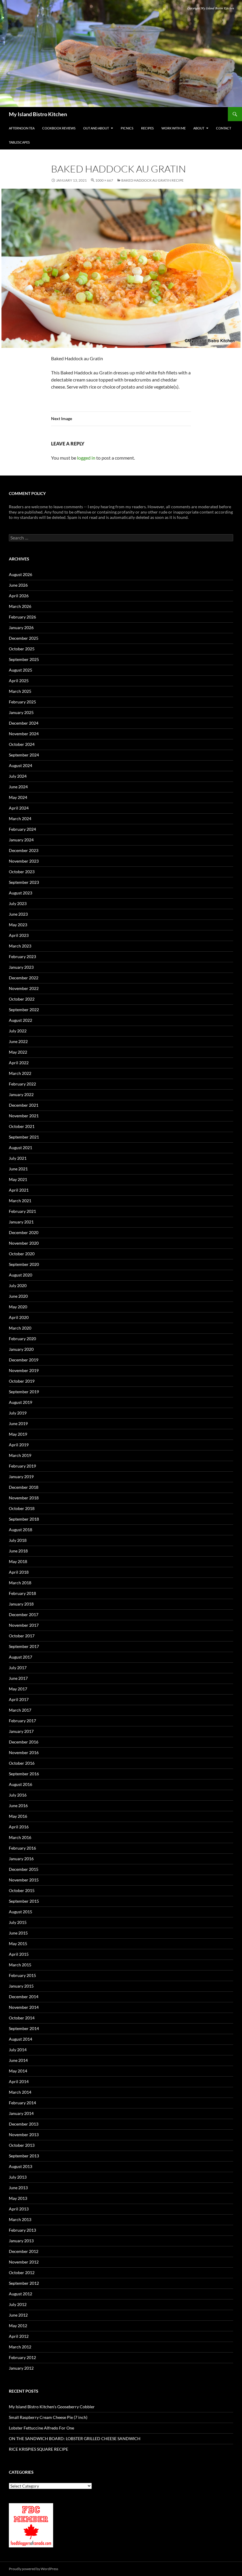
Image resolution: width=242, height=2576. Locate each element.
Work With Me (174, 128)
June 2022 (18, 1041)
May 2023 (18, 925)
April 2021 (19, 1190)
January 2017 (21, 1731)
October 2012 (22, 2272)
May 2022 (18, 1052)
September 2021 (24, 1137)
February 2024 (22, 829)
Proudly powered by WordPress (33, 2569)
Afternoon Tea (22, 128)
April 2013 (19, 2209)
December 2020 (24, 1232)
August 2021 (21, 1148)
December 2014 (24, 1997)
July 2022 (18, 1031)
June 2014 (18, 2060)
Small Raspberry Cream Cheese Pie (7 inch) (48, 2417)
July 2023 (18, 903)
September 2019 (24, 1392)
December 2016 (24, 1742)
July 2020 (18, 1285)
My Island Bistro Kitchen (38, 114)
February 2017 (22, 1721)
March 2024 (20, 819)
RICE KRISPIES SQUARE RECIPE (39, 2449)
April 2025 (19, 681)
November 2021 (24, 1116)
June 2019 (18, 1423)
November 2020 (24, 1243)
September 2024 (24, 755)
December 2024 (24, 723)
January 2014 (21, 2113)
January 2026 (21, 627)
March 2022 (20, 1073)
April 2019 (19, 1445)
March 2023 (20, 946)
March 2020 (20, 1328)
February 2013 (22, 2230)
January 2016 (21, 1859)
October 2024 (22, 744)
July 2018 (18, 1540)
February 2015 (22, 1975)
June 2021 (18, 1169)
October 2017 (22, 1636)
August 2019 (21, 1402)
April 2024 (19, 808)
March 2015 (20, 1965)
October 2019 (22, 1381)
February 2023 (22, 956)
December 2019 (24, 1360)
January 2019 (21, 1477)
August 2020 (21, 1275)
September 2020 (24, 1264)
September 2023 (24, 882)
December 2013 (24, 2124)
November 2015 (24, 1880)
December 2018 (24, 1487)
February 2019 (22, 1466)
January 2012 (21, 2368)
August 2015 (21, 1912)
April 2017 (19, 1699)
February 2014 (22, 2103)
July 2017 (18, 1668)
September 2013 (24, 2156)
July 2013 (18, 2177)
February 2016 (22, 1848)
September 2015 (24, 1901)
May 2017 (18, 1689)
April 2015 (19, 1954)
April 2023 (19, 935)
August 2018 (21, 1530)
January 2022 (21, 1094)
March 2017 (20, 1710)
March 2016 (20, 1837)
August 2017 (21, 1657)
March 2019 (20, 1455)
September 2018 (24, 1519)
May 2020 (18, 1307)
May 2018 (18, 1561)
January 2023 (21, 967)
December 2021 (24, 1105)
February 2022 (22, 1084)
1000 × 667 (104, 180)
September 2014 (24, 2028)
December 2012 (24, 2251)
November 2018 (24, 1498)
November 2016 (24, 1752)
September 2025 (24, 659)
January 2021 (21, 1222)
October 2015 (22, 1890)
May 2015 (18, 1943)
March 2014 (20, 2092)
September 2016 (24, 1774)
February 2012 (22, 2357)
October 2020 (22, 1254)
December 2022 (24, 978)
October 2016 (22, 1763)
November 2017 (24, 1625)
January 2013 (21, 2241)
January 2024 (21, 840)
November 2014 (24, 2007)
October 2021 (22, 1126)
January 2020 (21, 1349)
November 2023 (24, 861)
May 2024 (18, 797)
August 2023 (21, 893)
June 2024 (18, 787)
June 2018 (18, 1551)
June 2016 (18, 1806)
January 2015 (21, 1986)
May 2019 (18, 1434)
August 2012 (21, 2294)
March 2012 (20, 2347)
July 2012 (18, 2304)
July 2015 (18, 1922)
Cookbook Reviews (59, 128)
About (199, 128)
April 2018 (19, 1572)
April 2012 (19, 2336)
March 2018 (20, 1583)
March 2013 (20, 2219)
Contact (224, 128)
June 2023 (18, 914)
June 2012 (18, 2315)
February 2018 (22, 1593)
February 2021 (22, 1211)
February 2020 (22, 1339)
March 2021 (20, 1201)
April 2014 (19, 2081)
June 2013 (18, 2188)
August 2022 (21, 1020)
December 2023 (24, 850)
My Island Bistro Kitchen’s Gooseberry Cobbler (52, 2407)
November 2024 (24, 734)
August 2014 (21, 2039)
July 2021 (18, 1158)
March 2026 (20, 606)
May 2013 (18, 2198)
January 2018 (21, 1604)
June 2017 (18, 1678)
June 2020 (18, 1296)
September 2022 (24, 1010)
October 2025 (22, 649)
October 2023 (22, 872)
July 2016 (18, 1795)
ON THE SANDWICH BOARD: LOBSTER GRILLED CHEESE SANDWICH (75, 2438)
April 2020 (19, 1317)
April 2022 (19, 1063)
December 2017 (24, 1614)
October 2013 (22, 2145)
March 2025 (20, 691)
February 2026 (22, 617)
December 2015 (24, 1869)
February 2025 (22, 702)
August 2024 (21, 765)
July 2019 (18, 1413)
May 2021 (18, 1179)
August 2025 (21, 670)
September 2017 (24, 1646)
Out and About (96, 128)
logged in (86, 458)
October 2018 (22, 1508)
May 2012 (18, 2326)
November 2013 (24, 2135)
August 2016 (21, 1784)
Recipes (147, 128)
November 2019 (24, 1370)
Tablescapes (19, 142)
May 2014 (18, 2071)
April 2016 (19, 1827)
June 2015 (18, 1933)
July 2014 (18, 2050)
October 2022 (22, 999)
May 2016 (18, 1816)
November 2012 (24, 2262)
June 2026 (18, 585)
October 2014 (22, 2018)
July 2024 (18, 776)
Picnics (127, 128)
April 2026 (19, 596)
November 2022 (24, 988)
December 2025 (24, 638)
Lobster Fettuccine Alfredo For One (41, 2428)
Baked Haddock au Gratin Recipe (152, 180)
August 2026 (21, 574)
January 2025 (21, 712)
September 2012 (24, 2283)
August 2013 (21, 2166)
